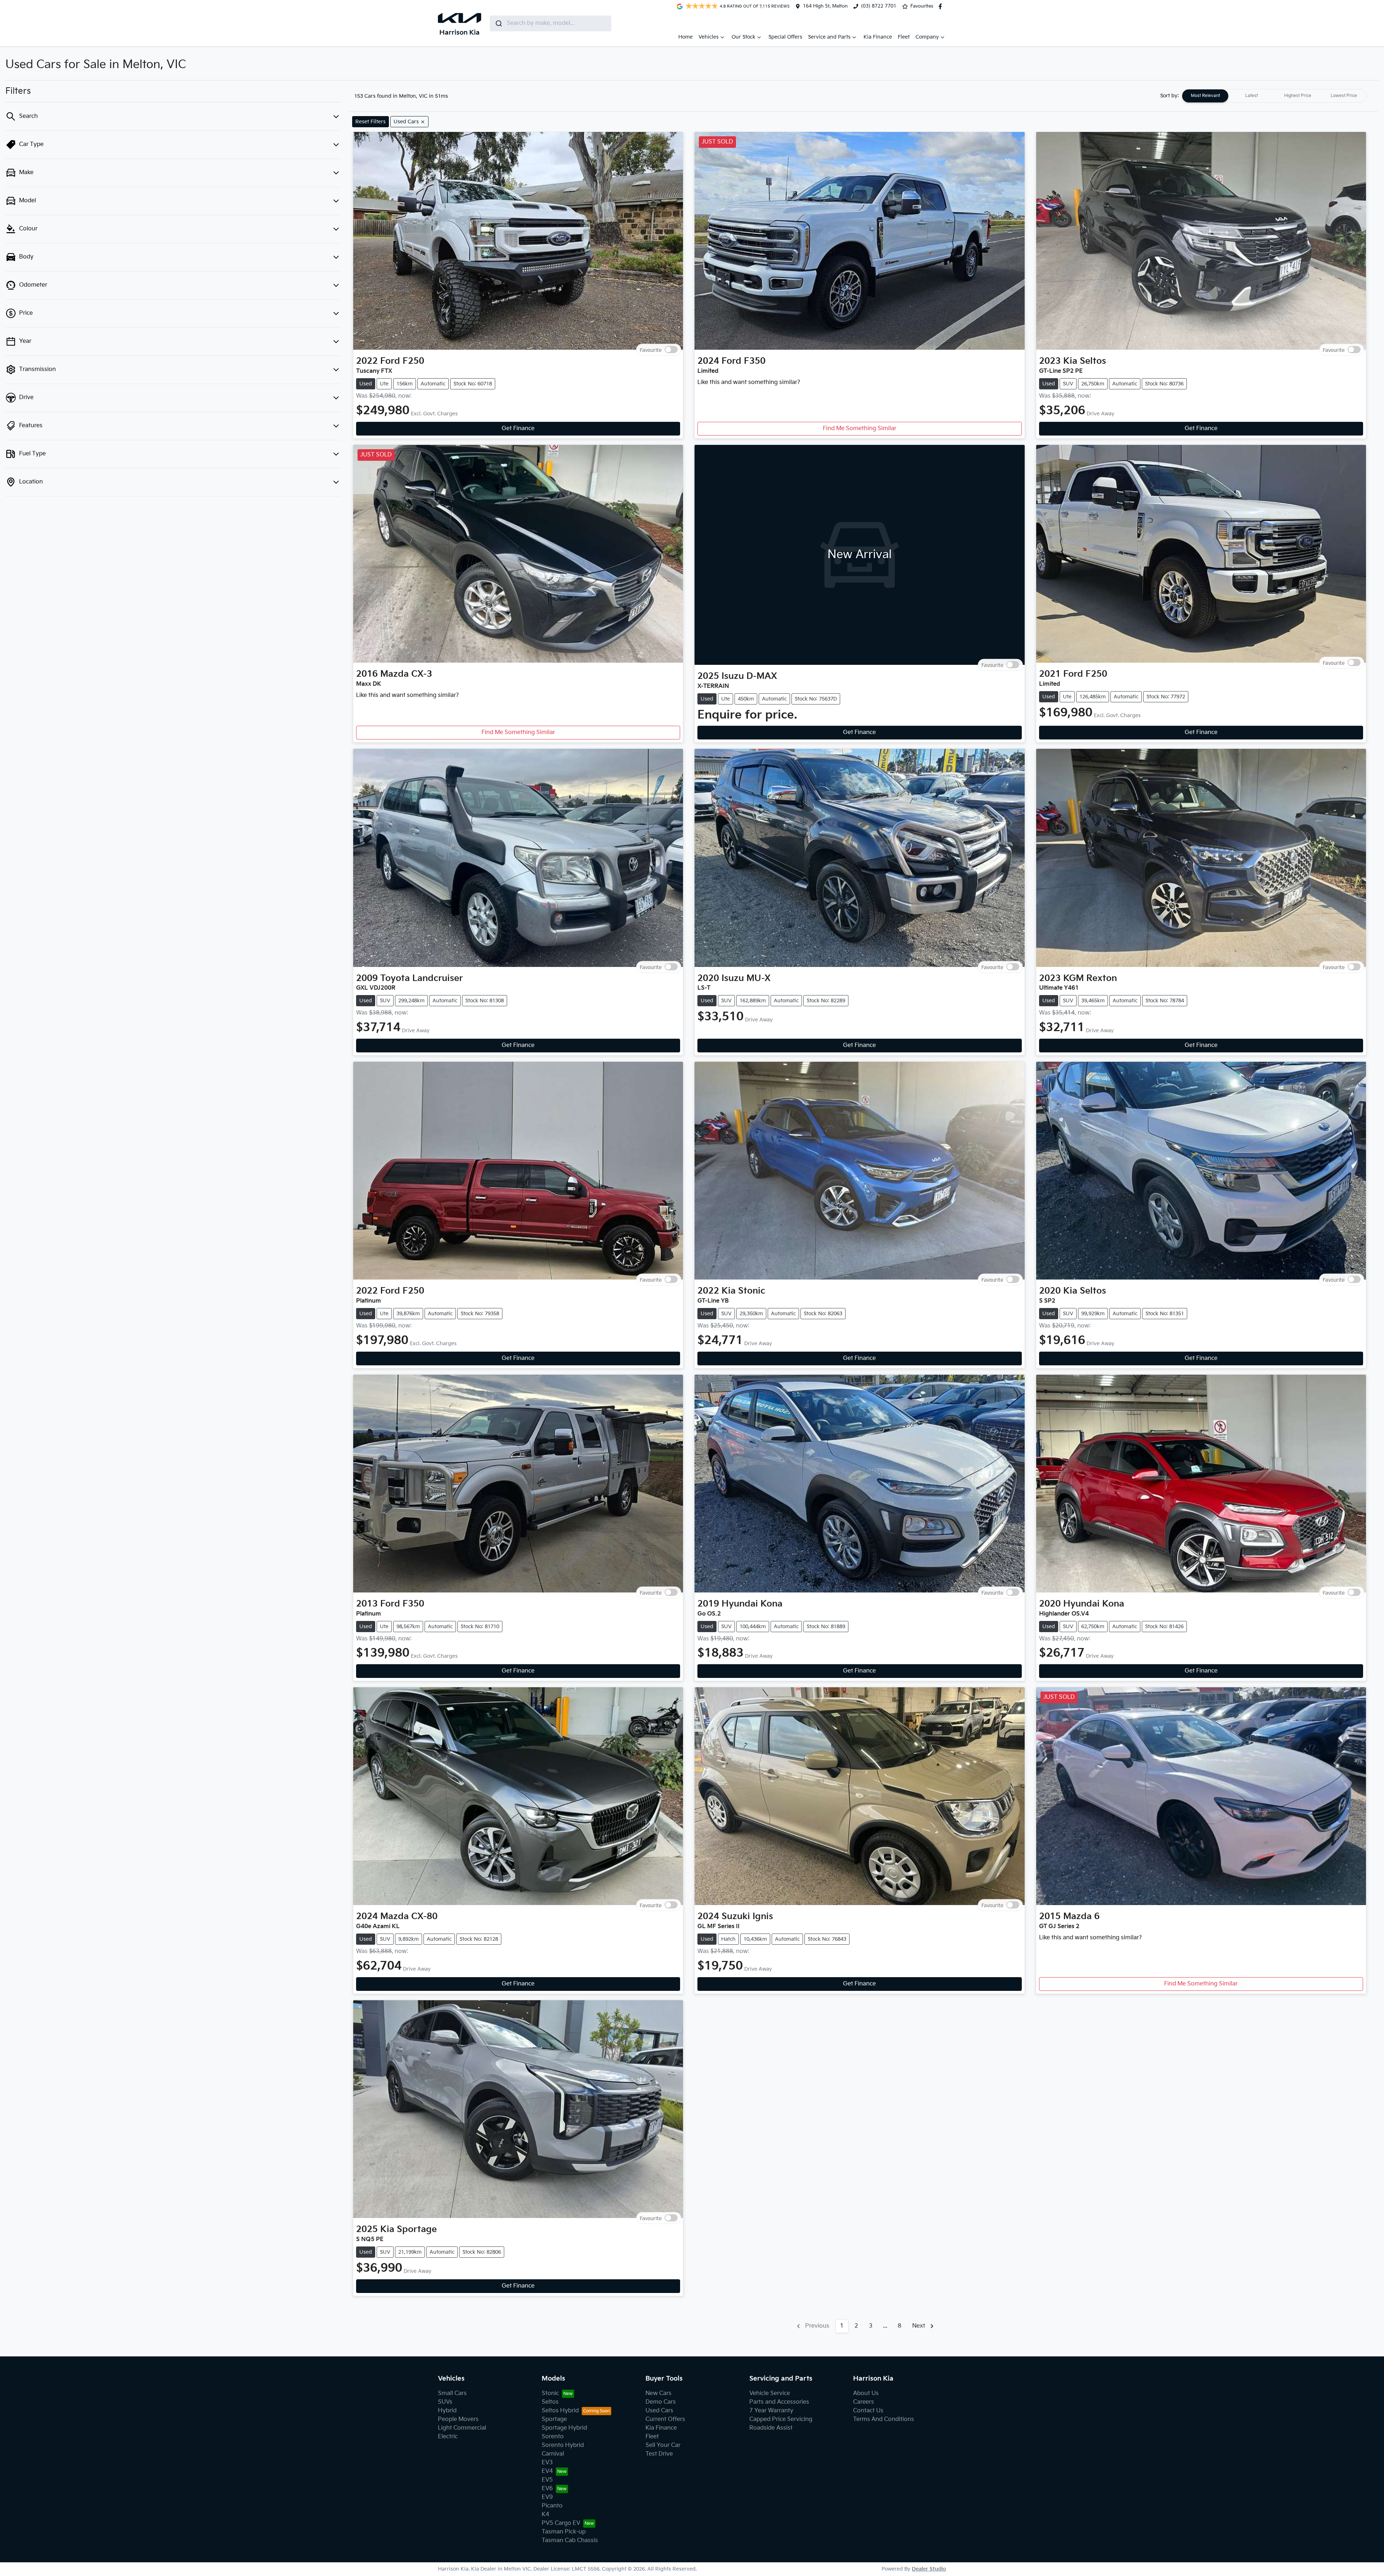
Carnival (553, 2454)
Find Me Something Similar (860, 428)
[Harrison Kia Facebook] (942, 6)
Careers (864, 2402)
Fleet (904, 37)
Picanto (552, 2506)
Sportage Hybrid (564, 2428)
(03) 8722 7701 (879, 6)
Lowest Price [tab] (1344, 96)
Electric (448, 2437)
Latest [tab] (1252, 96)
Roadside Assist (771, 2428)
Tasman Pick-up (564, 2532)
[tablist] (1274, 96)
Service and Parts (829, 37)
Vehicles (709, 37)
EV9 (547, 2497)
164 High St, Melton (825, 6)
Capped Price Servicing (781, 2419)
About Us (866, 2393)
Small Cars (452, 2393)
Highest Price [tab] (1298, 96)
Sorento (553, 2437)
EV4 (547, 2471)
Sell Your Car (663, 2445)
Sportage (554, 2419)
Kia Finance (878, 37)
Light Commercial (462, 2428)
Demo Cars (661, 2402)
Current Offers (665, 2419)
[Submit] (498, 23)
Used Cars (659, 2411)
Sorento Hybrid (563, 2445)
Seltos (550, 2402)
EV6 (547, 2489)
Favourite (651, 350)
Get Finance (518, 428)
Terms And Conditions (884, 2419)
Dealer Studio (929, 2569)
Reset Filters (371, 122)
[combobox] (551, 23)
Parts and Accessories (779, 2402)
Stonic (550, 2393)
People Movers (458, 2419)
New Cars (658, 2393)
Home (686, 37)
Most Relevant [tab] (1205, 96)
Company (927, 37)
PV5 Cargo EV (561, 2523)
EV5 (547, 2480)
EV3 (547, 2463)
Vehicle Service (770, 2393)
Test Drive (659, 2454)
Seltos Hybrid (560, 2411)
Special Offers (785, 37)
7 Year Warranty (771, 2411)
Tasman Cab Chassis (570, 2540)
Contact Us (868, 2411)
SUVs (445, 2402)
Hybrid (447, 2411)
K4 (545, 2515)
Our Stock (744, 37)
